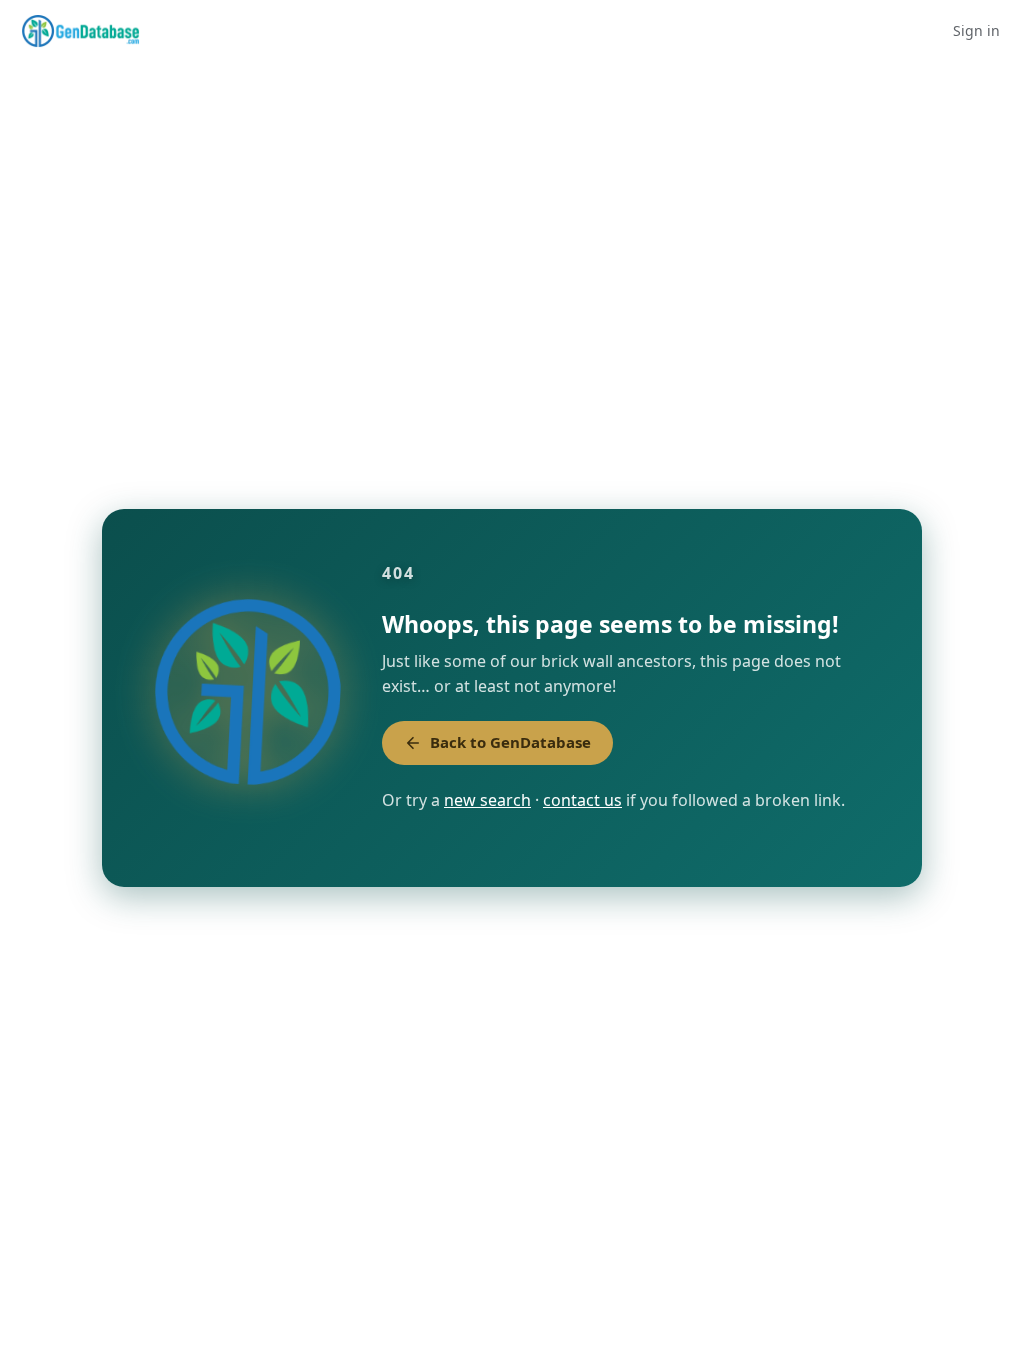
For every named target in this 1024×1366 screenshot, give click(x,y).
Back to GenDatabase (510, 742)
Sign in (976, 30)
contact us (582, 800)
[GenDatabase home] (80, 31)
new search (487, 800)
